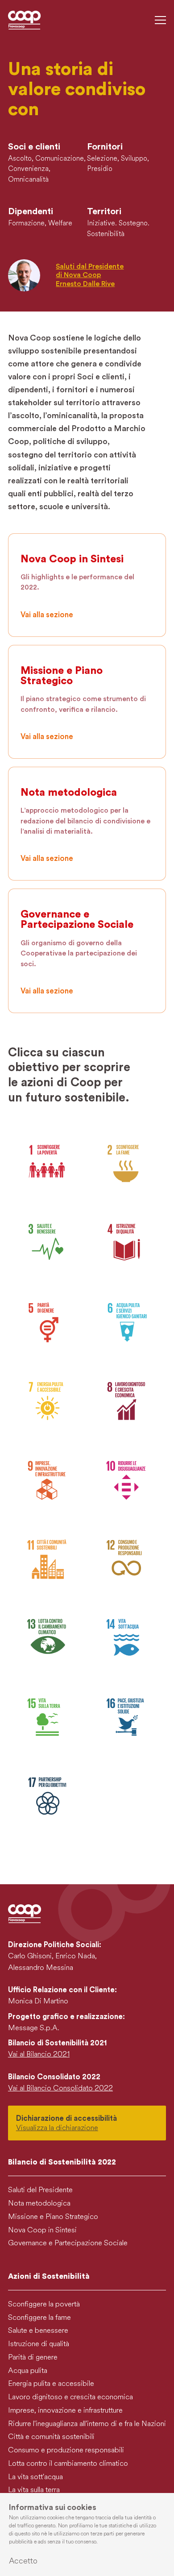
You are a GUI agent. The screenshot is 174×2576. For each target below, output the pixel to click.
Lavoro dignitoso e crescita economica (70, 2397)
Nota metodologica (39, 2203)
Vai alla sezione (47, 615)
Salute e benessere (38, 2330)
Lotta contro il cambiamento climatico (68, 2463)
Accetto (23, 2561)
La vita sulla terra (34, 2490)
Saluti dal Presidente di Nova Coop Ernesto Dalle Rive (90, 275)
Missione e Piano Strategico (53, 2217)
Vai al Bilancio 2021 (39, 2054)
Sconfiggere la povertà (44, 2304)
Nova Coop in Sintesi (42, 2230)
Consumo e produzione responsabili (66, 2450)
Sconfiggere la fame (39, 2317)
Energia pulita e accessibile (51, 2383)
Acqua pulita (28, 2370)
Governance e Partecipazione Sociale (68, 2243)
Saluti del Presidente (40, 2190)
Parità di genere (33, 2357)
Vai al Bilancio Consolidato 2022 (60, 2088)
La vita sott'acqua (35, 2477)
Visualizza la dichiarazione (57, 2128)
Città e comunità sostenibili (51, 2437)
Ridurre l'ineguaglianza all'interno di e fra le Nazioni (87, 2424)
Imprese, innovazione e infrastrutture (65, 2410)
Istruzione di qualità (39, 2344)
